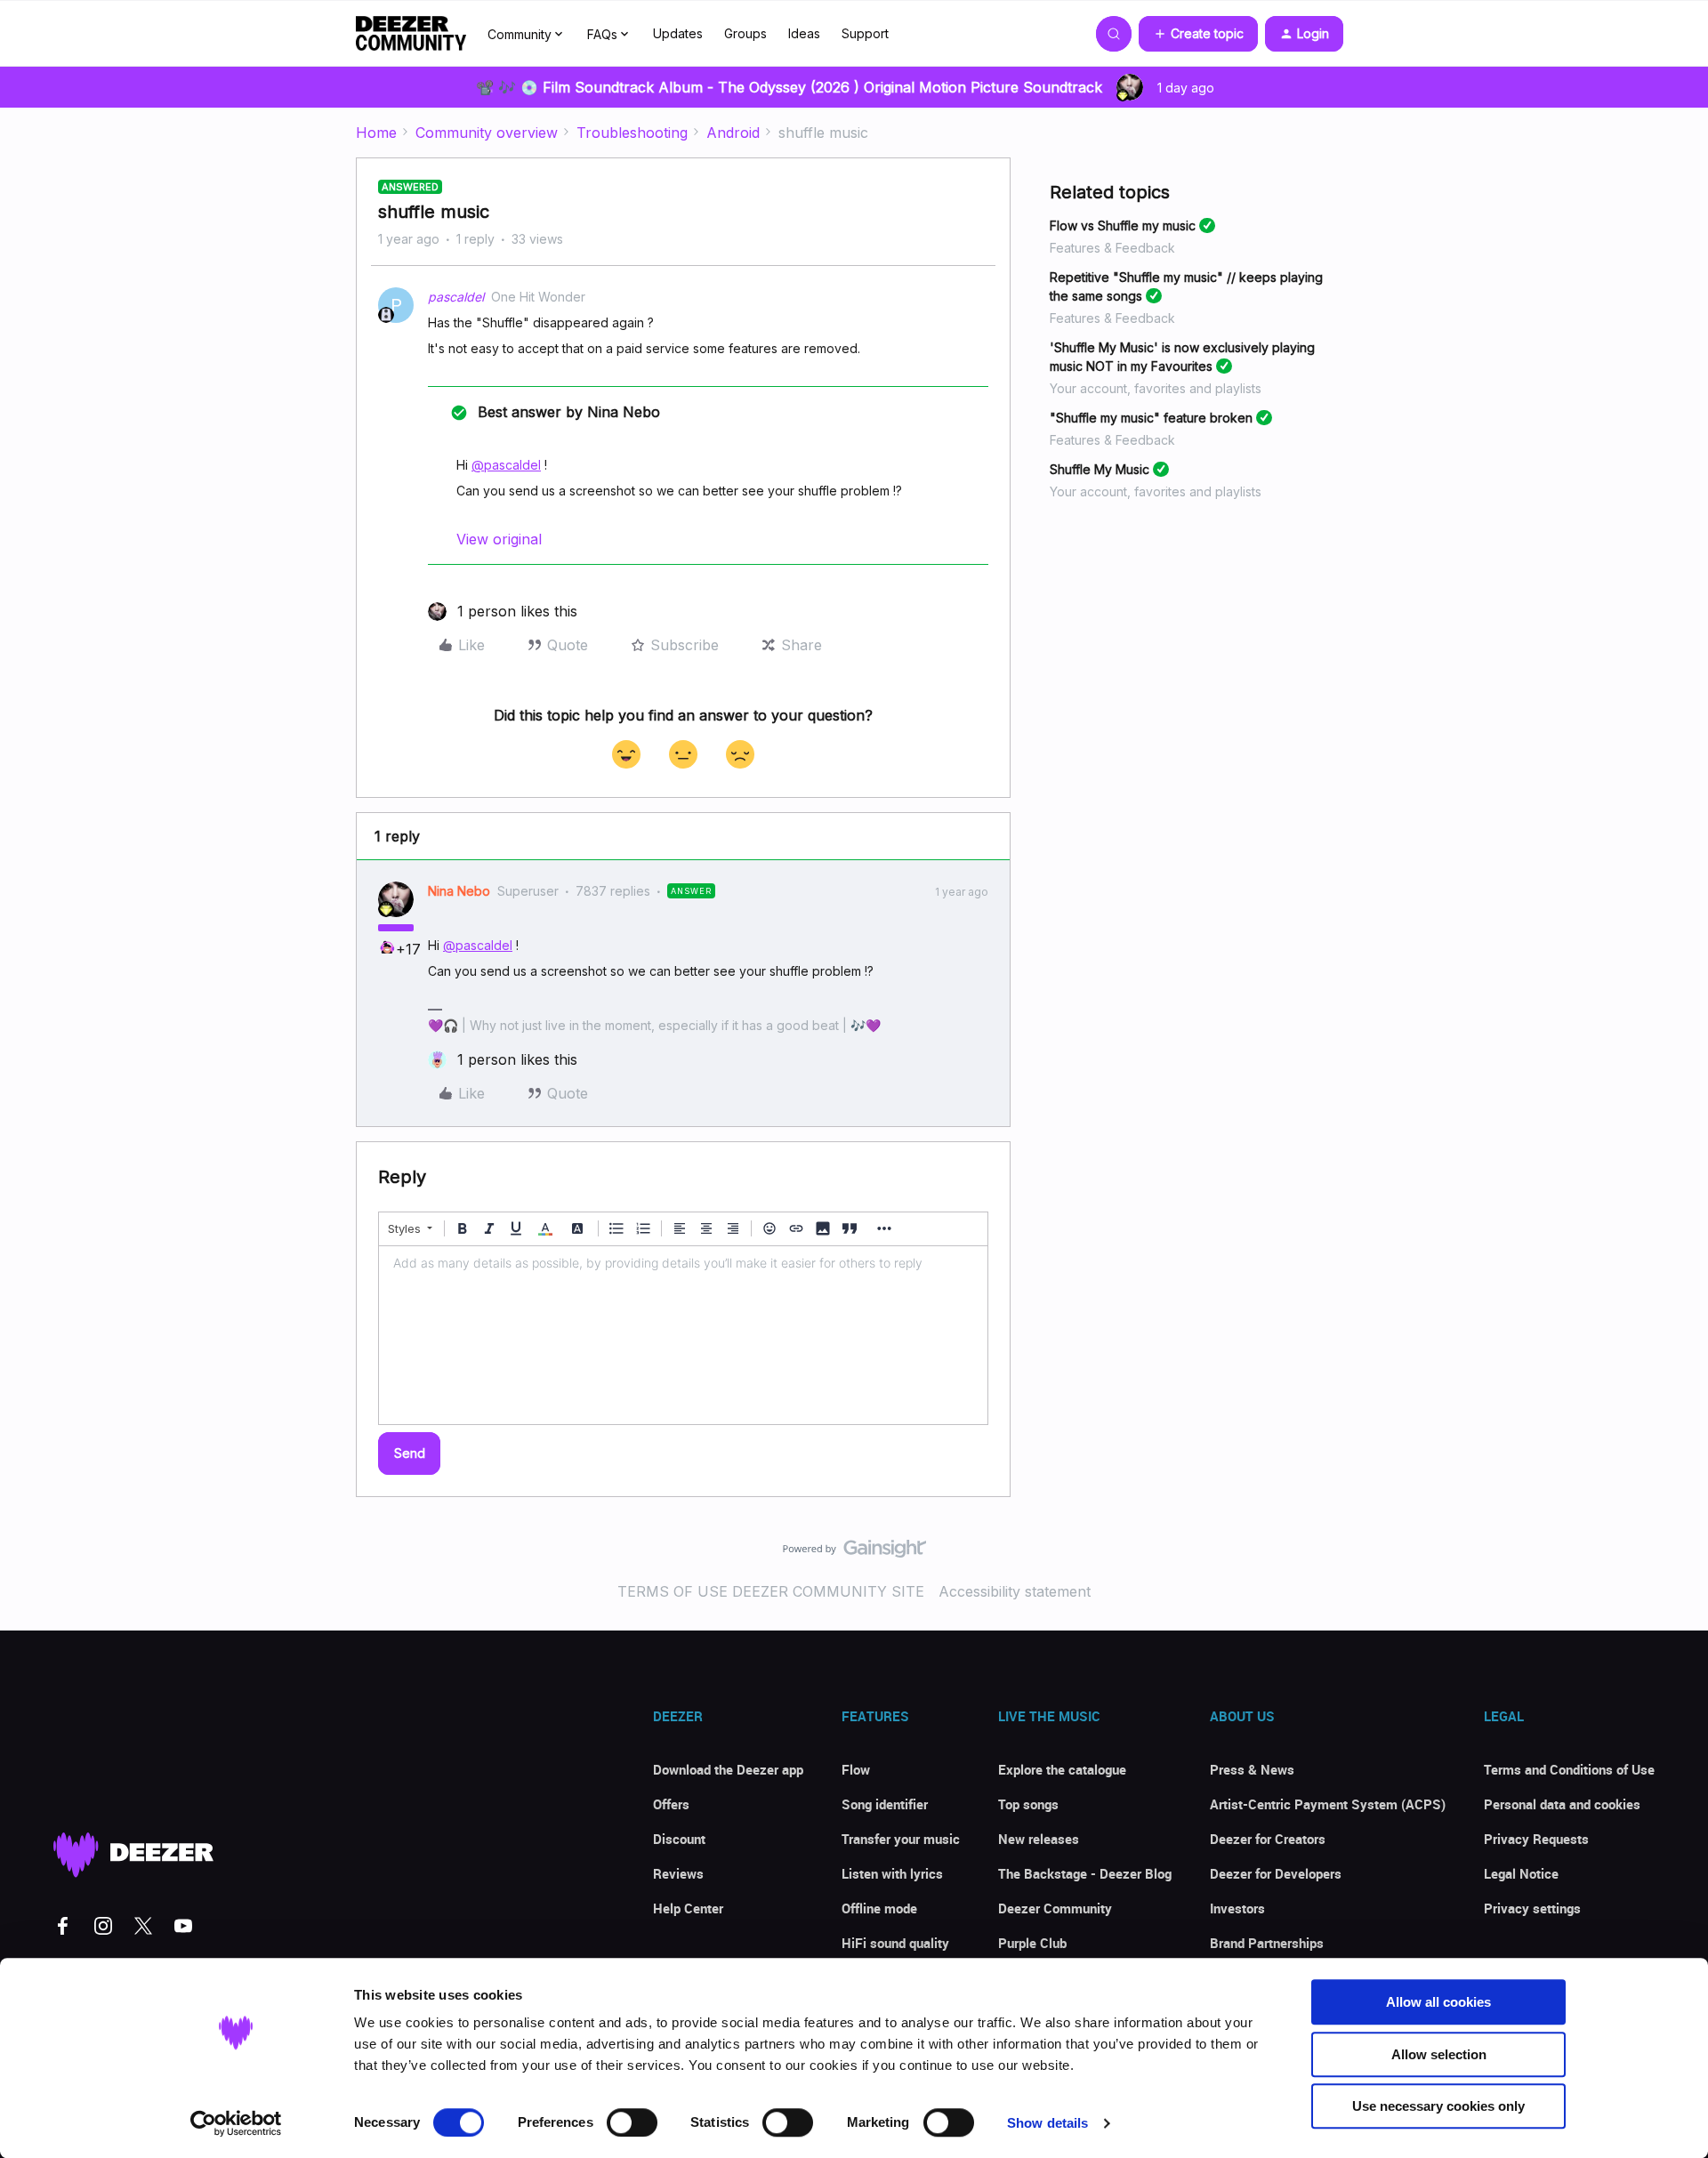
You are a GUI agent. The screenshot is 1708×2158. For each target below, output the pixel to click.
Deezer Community (1055, 1908)
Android (733, 133)
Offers (671, 1804)
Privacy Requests (1536, 1839)
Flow (856, 1769)
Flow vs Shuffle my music (1123, 225)
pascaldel (456, 297)
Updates (678, 33)
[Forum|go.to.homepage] (411, 34)
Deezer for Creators (1268, 1839)
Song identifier (885, 1804)
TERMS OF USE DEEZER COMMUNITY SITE (771, 1591)
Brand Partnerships (1267, 1943)
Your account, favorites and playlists (1156, 388)
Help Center (688, 1908)
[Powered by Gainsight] (854, 1553)
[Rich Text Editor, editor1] (683, 1335)
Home (376, 133)
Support (865, 33)
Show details (1047, 2123)
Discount (679, 1839)
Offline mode (879, 1908)
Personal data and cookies (1562, 1804)
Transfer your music (901, 1839)
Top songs (1028, 1804)
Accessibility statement (1015, 1591)
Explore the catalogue (1062, 1769)
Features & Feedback (1112, 248)
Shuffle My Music (1100, 469)
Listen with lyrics (892, 1873)
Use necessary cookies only (1438, 2106)
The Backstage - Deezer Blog (1085, 1873)
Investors (1237, 1908)
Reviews (678, 1873)
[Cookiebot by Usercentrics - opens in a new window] (236, 2123)
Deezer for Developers (1276, 1873)
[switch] (632, 2122)
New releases (1039, 1839)
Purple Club (1032, 1943)
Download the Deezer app (728, 1769)
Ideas (804, 33)
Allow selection (1439, 2054)
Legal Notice (1521, 1873)
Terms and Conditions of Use (1569, 1769)
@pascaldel (506, 465)
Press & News (1252, 1769)
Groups (745, 33)
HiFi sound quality (895, 1943)
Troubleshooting (632, 133)
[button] (1198, 34)
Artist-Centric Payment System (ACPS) (1328, 1804)
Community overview (487, 133)
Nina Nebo (459, 891)
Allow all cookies (1438, 2002)
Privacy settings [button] (1532, 1908)
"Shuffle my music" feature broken (1151, 418)
